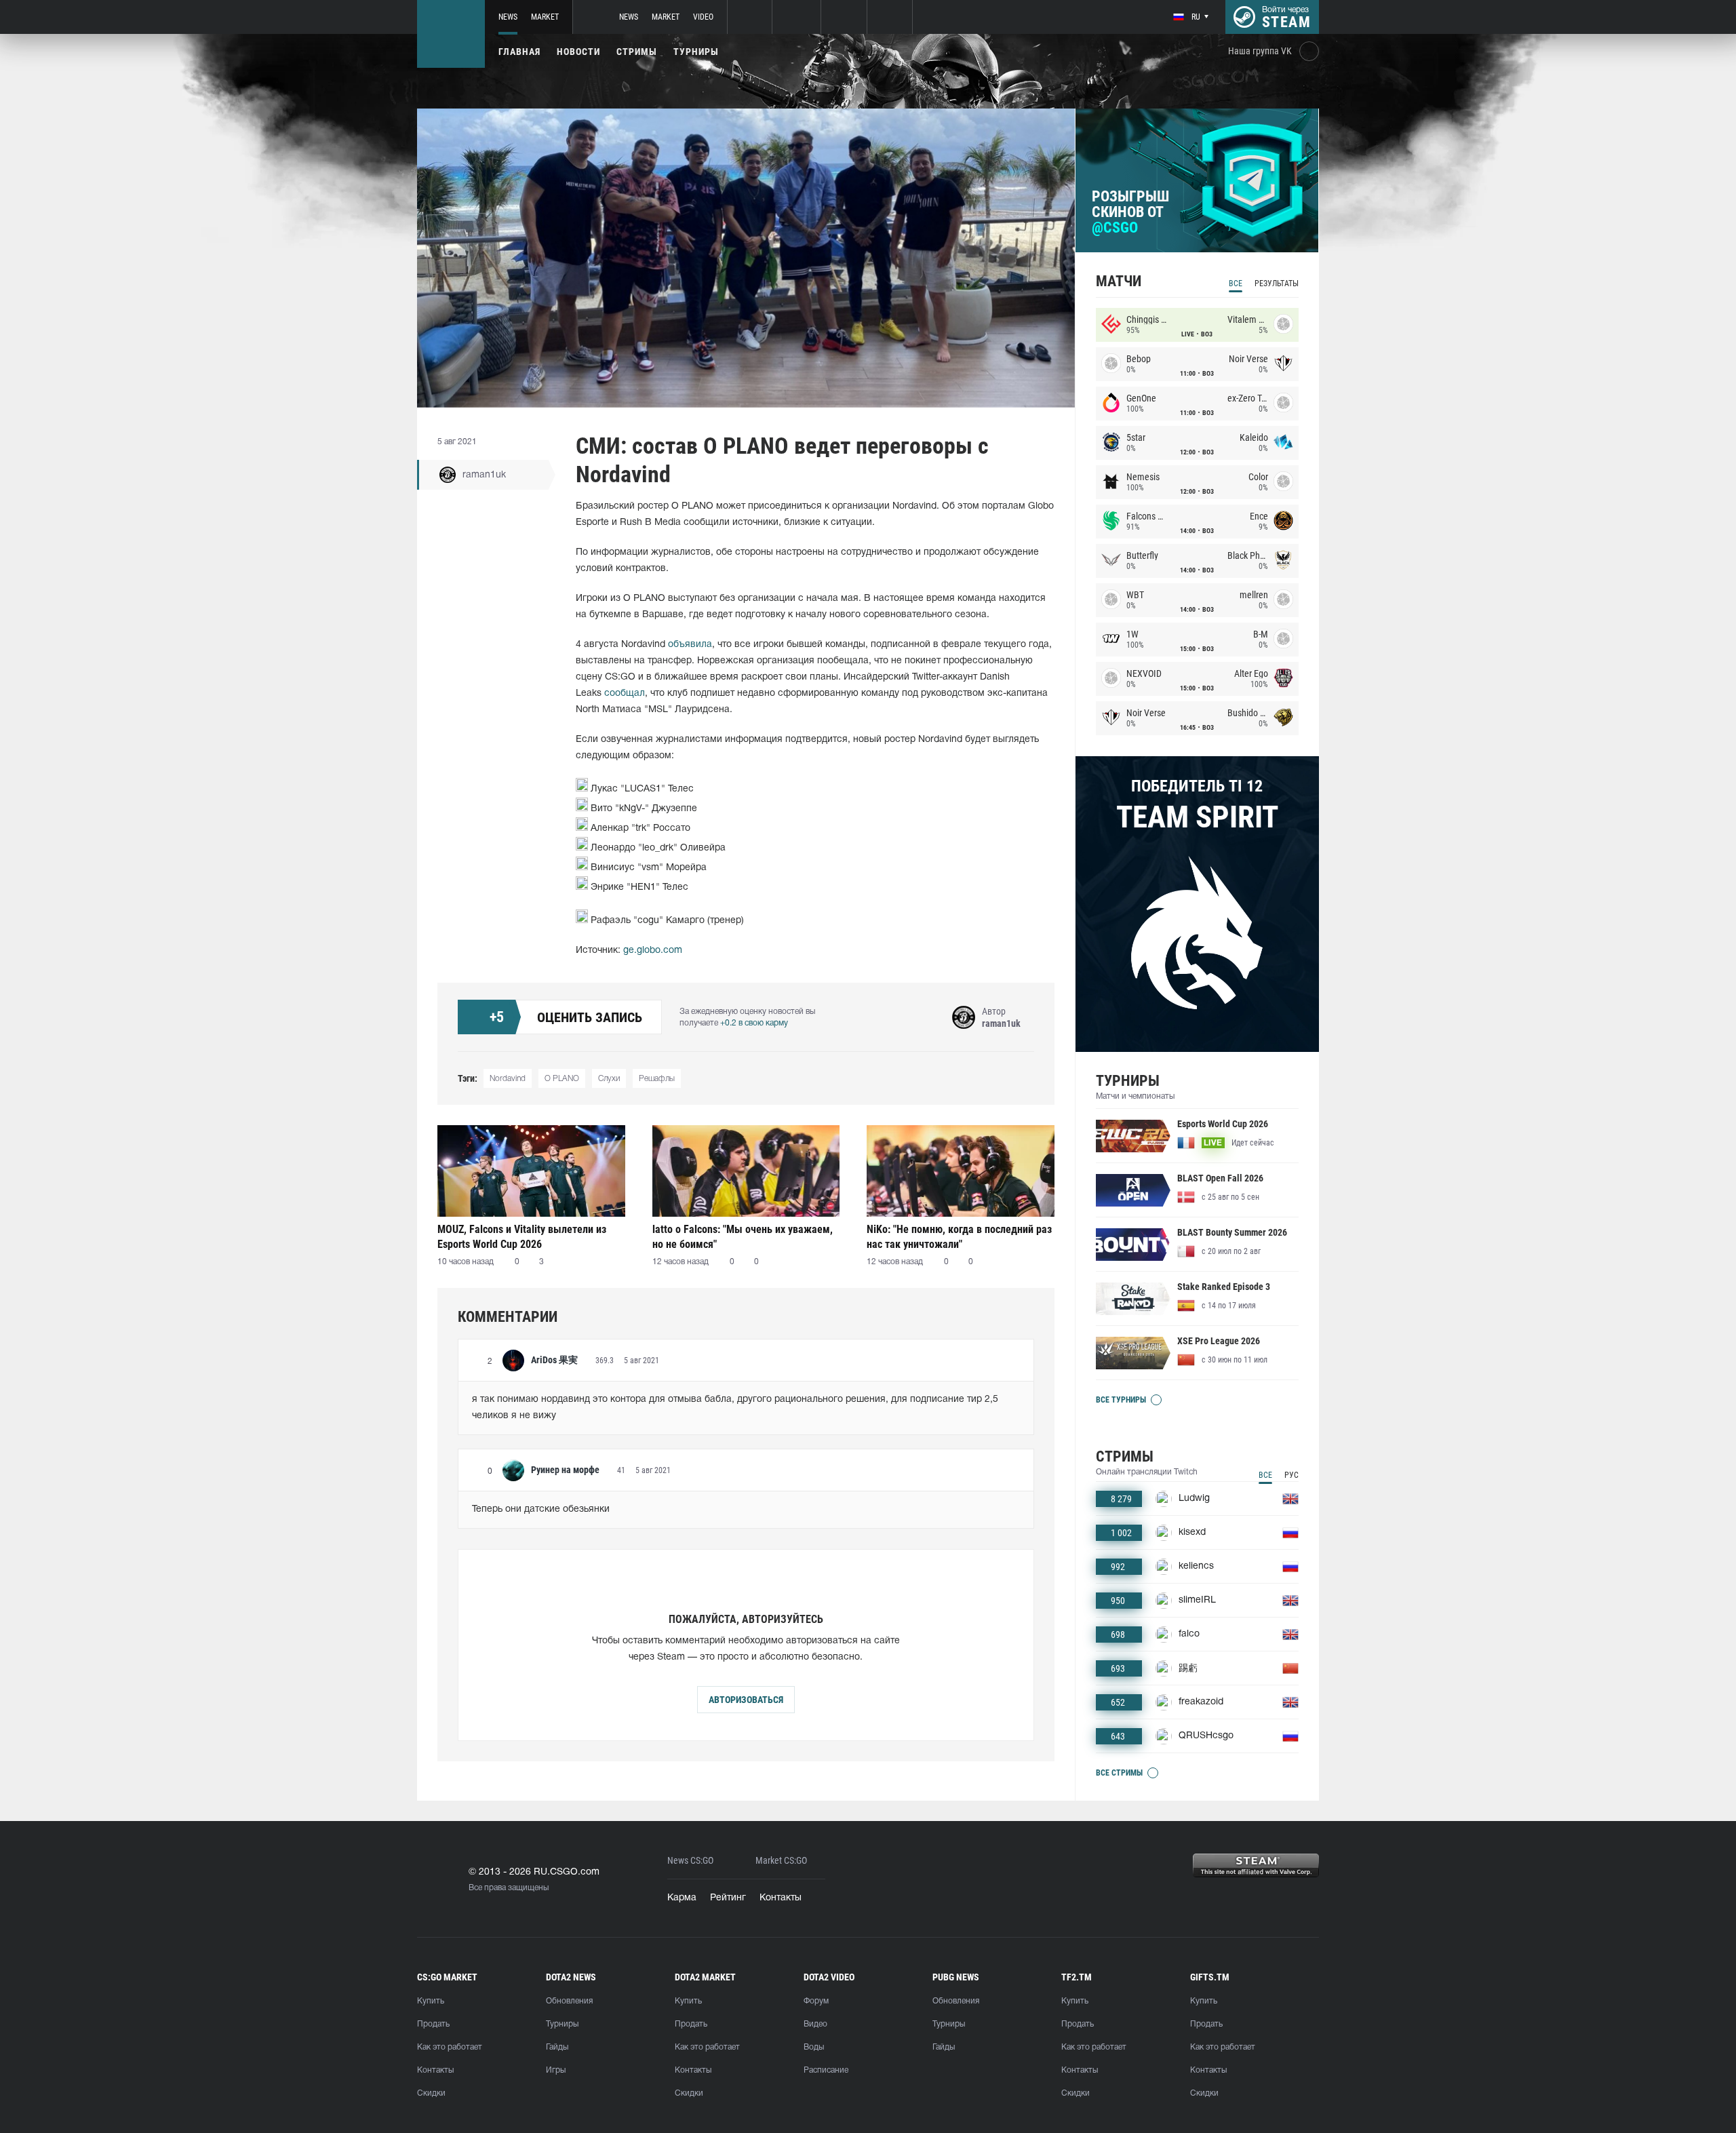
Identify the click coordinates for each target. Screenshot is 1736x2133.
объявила (690, 645)
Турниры (696, 52)
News (508, 17)
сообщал (625, 693)
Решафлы (657, 1079)
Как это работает (450, 2047)
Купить (431, 2001)
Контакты (781, 1898)
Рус (1291, 1475)
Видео (815, 2024)
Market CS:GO (781, 1861)
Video (703, 17)
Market (545, 17)
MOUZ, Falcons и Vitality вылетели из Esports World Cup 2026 (522, 1237)
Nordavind (508, 1079)
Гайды (557, 2047)
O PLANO (562, 1079)
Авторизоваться (746, 1700)
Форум (816, 2001)
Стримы (637, 52)
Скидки (431, 2093)
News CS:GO (690, 1861)
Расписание (826, 2070)
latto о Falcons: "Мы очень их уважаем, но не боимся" (743, 1237)
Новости (578, 52)
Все (1236, 283)
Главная (519, 52)
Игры (556, 2070)
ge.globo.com (653, 951)
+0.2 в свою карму (754, 1023)
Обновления (569, 2001)
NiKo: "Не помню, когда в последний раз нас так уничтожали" (959, 1237)
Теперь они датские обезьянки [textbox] (541, 1509)
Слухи (609, 1079)
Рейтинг (728, 1898)
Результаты (1277, 283)
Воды (814, 2047)
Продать (433, 2024)
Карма (682, 1898)
